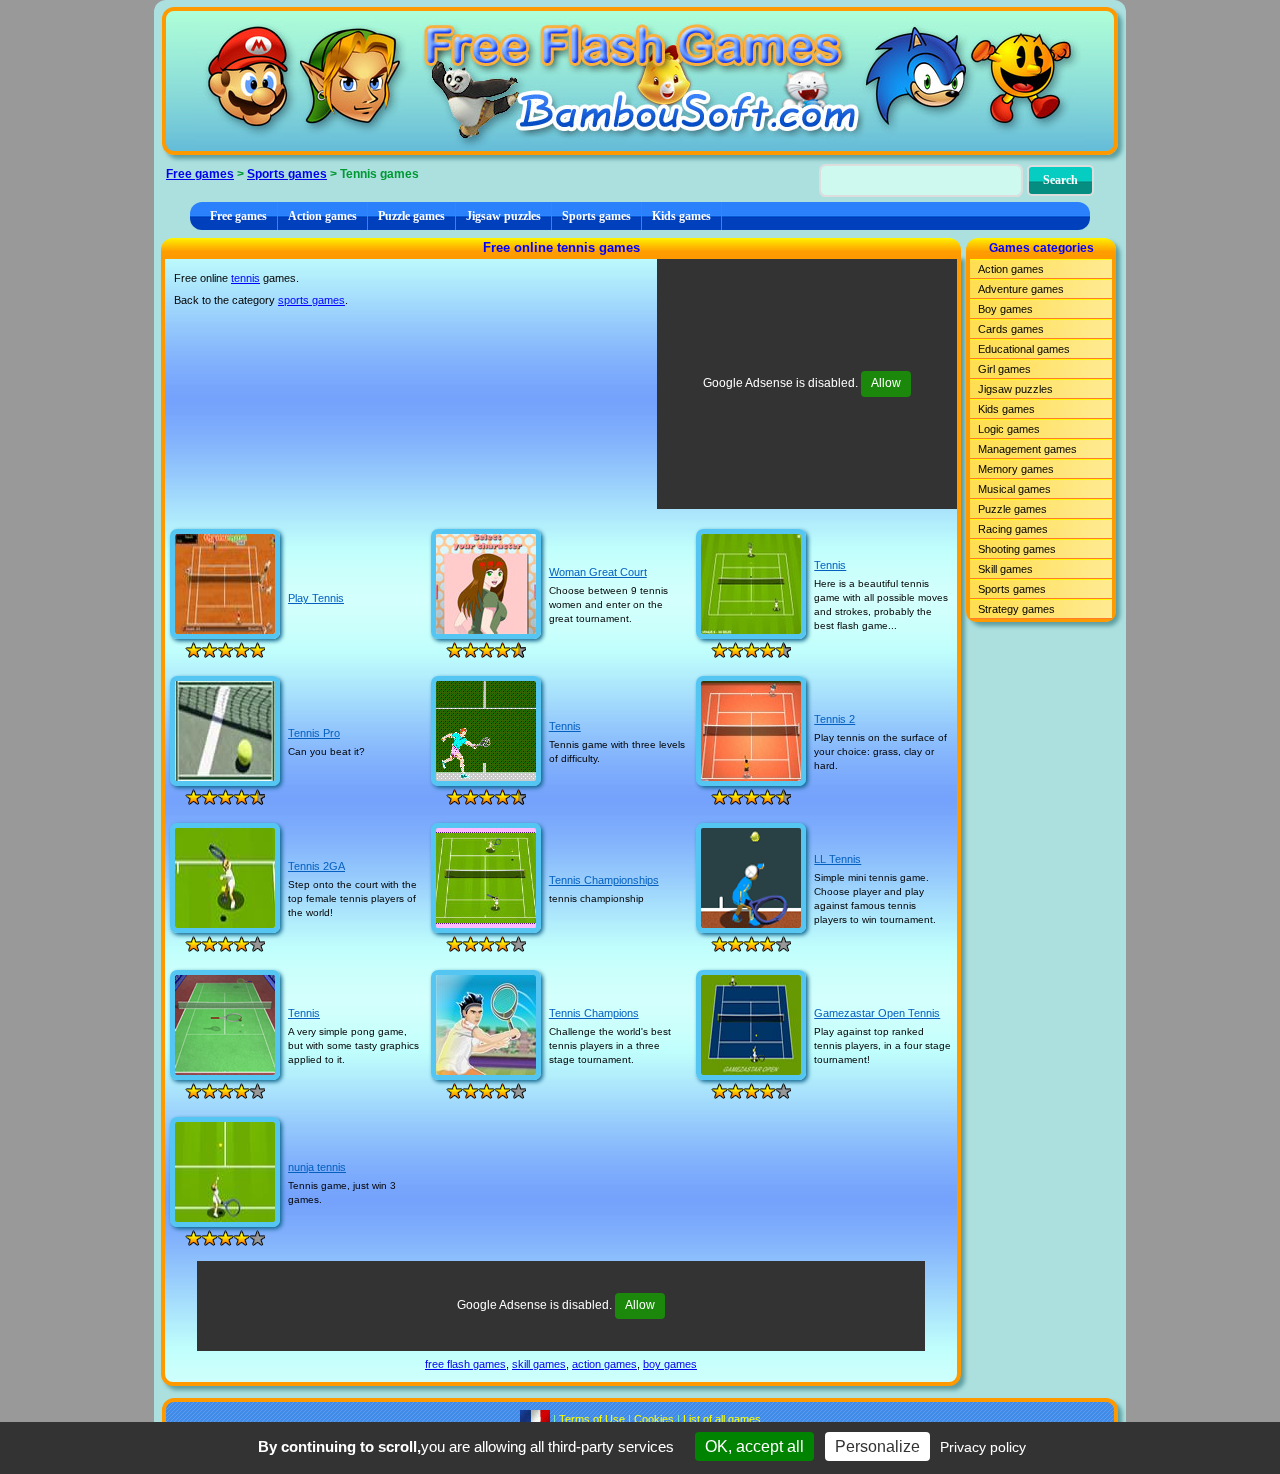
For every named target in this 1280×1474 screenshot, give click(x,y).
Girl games (1004, 369)
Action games (322, 216)
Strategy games (1016, 609)
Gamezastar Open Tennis (877, 1013)
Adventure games (1021, 289)
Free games (200, 174)
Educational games (1024, 349)
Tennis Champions (594, 1013)
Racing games (1013, 529)
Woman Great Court (598, 572)
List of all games (722, 1419)
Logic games (1009, 429)
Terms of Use (592, 1419)
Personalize (877, 1446)
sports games (311, 300)
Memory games (1016, 469)
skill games (539, 1364)
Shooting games (1017, 549)
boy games (670, 1364)
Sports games (287, 174)
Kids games (681, 216)
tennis (245, 278)
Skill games (1005, 569)
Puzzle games (411, 216)
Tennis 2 (834, 719)
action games (604, 1364)
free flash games (465, 1364)
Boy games (1005, 309)
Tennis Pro (314, 733)
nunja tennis (317, 1167)
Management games (1027, 449)
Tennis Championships (604, 880)
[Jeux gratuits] (535, 1419)
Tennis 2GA (316, 866)
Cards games (1011, 329)
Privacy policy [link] (983, 1447)
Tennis (830, 565)
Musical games (1014, 489)
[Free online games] (640, 81)
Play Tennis (316, 598)
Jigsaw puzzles (503, 216)
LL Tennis (837, 859)
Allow (886, 383)
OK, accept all (754, 1446)
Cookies (654, 1419)
